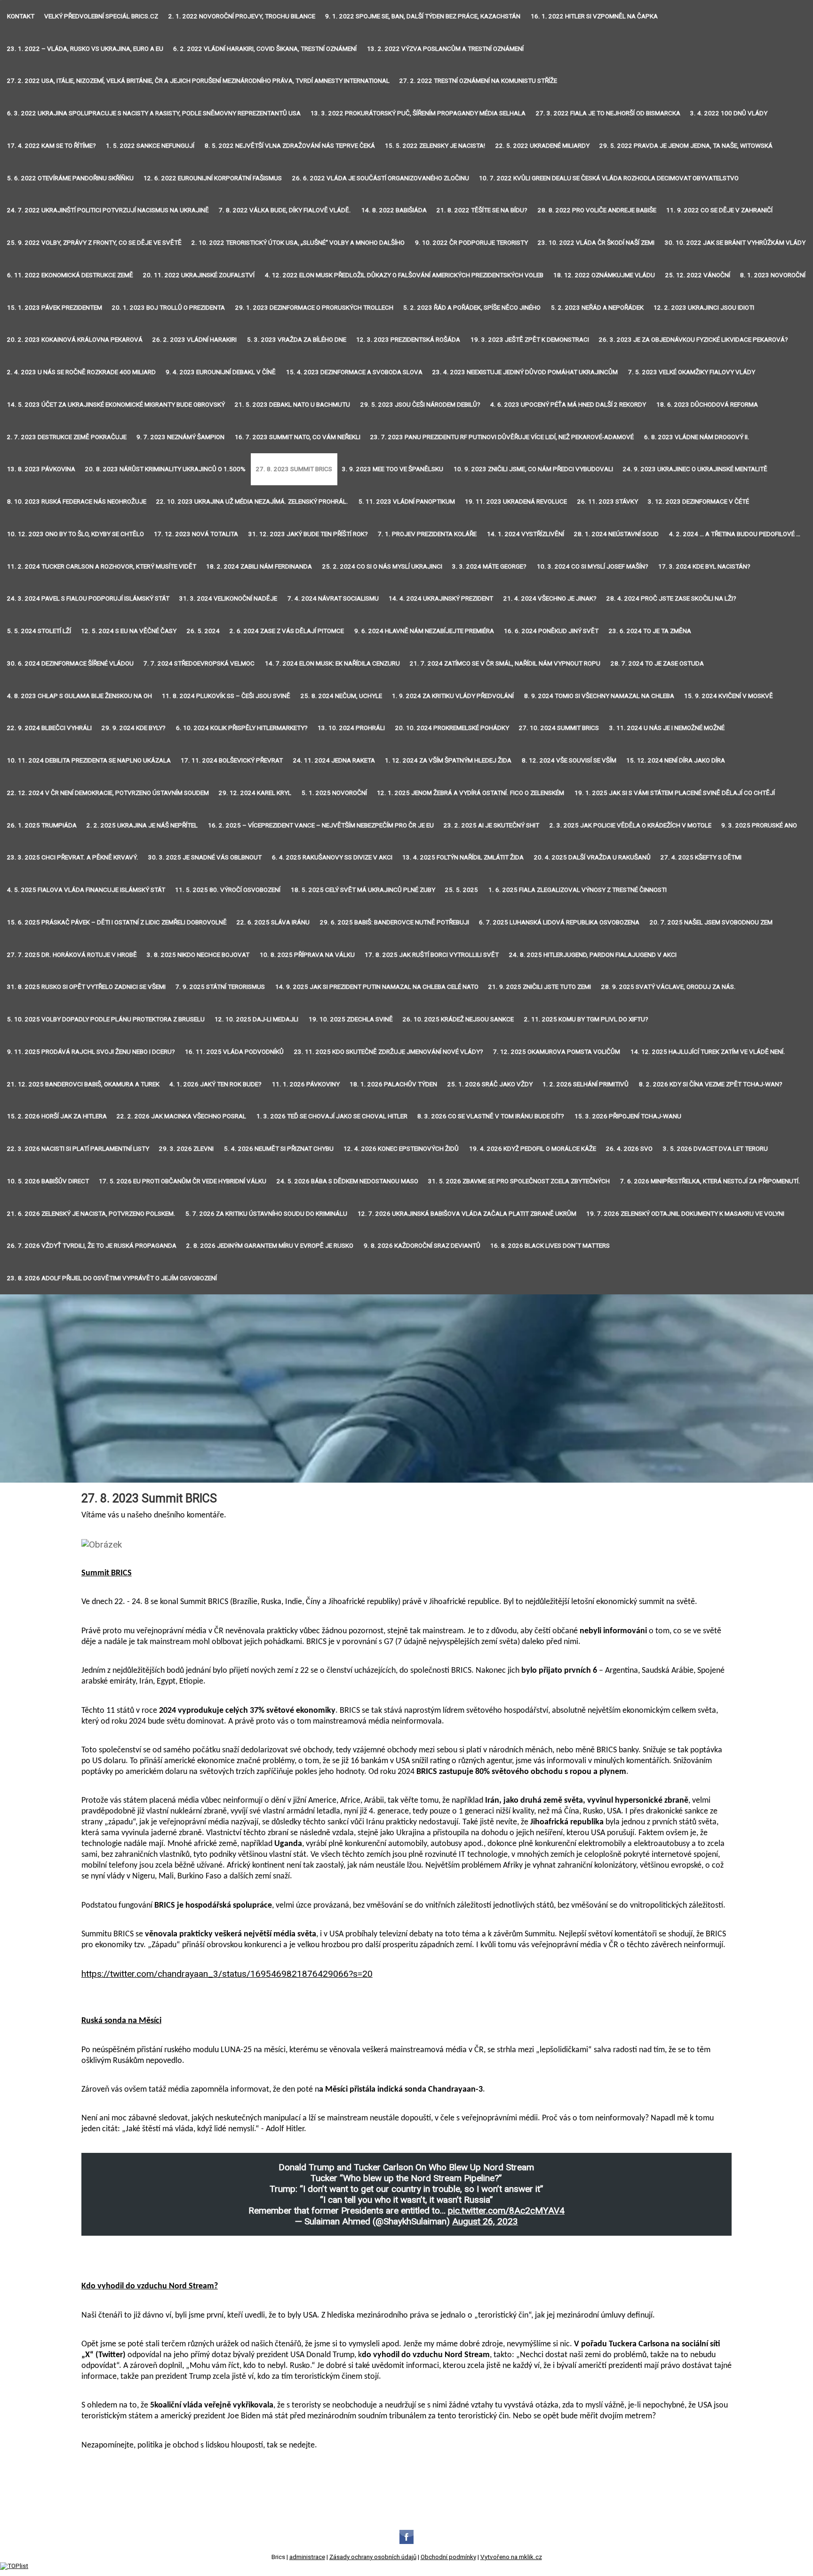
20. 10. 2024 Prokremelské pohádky (452, 728)
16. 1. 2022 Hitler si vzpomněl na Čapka (594, 16)
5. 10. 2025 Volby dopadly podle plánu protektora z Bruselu (106, 1019)
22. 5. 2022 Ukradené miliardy (542, 146)
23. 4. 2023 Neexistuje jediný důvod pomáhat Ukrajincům (525, 372)
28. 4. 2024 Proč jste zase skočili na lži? (671, 598)
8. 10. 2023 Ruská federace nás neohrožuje (77, 502)
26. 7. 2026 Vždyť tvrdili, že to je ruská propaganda (92, 1246)
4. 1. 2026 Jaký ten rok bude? (215, 1084)
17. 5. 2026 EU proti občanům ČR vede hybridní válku (183, 1181)
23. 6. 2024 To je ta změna (650, 631)
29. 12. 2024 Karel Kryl (255, 793)
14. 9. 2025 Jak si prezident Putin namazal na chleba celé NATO (377, 987)
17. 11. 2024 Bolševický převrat (232, 760)
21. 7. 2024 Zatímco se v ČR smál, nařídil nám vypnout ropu (505, 663)
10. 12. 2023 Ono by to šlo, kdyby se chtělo (76, 534)
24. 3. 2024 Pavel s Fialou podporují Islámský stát (88, 598)
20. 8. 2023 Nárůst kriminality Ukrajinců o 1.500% (165, 469)
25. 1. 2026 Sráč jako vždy (490, 1084)
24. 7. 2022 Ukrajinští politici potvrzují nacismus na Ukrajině (108, 210)
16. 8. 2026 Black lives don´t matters (550, 1246)
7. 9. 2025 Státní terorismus (220, 987)
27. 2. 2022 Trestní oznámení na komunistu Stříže (478, 81)
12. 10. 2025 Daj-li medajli (256, 1019)
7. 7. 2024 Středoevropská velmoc (199, 663)
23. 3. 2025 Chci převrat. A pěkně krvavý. (73, 857)
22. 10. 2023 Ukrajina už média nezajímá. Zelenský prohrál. (252, 502)
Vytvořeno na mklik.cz (511, 2557)
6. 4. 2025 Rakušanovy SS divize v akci (332, 857)
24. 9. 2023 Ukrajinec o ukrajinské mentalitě (695, 469)
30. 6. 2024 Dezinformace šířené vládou (70, 663)
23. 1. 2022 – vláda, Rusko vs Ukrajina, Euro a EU (85, 49)
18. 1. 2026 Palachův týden (393, 1084)
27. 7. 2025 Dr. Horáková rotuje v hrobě (72, 955)
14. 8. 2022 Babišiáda (394, 210)
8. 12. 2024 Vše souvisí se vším (569, 760)
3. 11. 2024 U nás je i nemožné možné (667, 728)
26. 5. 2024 (203, 631)
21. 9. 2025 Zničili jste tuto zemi (540, 987)
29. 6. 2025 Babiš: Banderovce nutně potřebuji (395, 922)
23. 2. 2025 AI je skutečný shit (491, 825)
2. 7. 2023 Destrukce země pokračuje (67, 437)
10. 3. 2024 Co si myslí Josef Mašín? (593, 566)
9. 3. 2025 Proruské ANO (759, 825)
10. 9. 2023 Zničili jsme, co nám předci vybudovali (533, 469)
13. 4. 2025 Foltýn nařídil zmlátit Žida (463, 857)
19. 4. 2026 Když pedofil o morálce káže (533, 1149)
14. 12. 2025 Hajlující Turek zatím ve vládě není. (708, 1052)
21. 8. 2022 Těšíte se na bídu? (482, 210)
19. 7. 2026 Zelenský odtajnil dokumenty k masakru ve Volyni (685, 1214)
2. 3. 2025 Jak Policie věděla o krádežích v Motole (630, 825)
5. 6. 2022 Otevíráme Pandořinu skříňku (70, 178)
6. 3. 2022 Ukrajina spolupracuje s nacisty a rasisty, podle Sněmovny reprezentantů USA (154, 113)
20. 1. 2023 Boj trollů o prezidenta (168, 308)
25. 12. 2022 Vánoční (698, 275)
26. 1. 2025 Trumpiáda (42, 825)
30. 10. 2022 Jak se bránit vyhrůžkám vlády (735, 243)
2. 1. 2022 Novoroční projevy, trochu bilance (242, 16)
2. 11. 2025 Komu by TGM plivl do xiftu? (586, 1019)
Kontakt (21, 16)
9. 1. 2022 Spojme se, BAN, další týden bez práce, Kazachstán (423, 16)
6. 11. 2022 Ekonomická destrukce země (70, 275)
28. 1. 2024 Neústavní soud (616, 534)
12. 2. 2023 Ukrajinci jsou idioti (704, 308)
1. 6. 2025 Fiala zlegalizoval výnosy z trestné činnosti (578, 890)
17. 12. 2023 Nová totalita (196, 534)
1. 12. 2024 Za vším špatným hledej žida (448, 760)
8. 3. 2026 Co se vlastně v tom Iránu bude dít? (491, 1116)
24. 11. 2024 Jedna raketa (334, 760)
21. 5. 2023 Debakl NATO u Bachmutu (292, 405)
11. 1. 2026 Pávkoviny (306, 1084)
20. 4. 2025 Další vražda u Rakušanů (592, 857)
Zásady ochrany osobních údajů (373, 2557)
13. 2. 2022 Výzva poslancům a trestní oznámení (445, 49)
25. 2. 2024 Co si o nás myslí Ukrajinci (382, 566)
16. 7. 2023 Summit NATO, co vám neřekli (298, 437)
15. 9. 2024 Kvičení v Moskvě (729, 696)
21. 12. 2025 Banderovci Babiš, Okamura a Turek (83, 1084)
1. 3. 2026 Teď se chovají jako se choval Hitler (332, 1116)
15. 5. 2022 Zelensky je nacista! (435, 146)
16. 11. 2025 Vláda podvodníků (234, 1052)
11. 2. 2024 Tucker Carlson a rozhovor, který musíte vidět (102, 566)
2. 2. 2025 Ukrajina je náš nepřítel (142, 825)
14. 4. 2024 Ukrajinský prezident (441, 598)
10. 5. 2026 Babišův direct (48, 1181)
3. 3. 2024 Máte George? (489, 566)
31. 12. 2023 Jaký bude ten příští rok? (308, 534)
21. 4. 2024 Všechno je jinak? (550, 598)
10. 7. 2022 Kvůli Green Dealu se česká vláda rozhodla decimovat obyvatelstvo (609, 178)
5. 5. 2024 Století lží (39, 631)
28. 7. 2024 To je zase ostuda (657, 663)
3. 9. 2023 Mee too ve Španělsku (393, 469)
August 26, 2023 (485, 2221)
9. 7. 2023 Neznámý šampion (180, 437)
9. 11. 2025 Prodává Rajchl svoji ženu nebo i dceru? (91, 1052)
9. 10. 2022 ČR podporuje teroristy (471, 243)
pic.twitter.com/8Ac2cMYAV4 (506, 2211)
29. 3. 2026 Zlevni (186, 1149)
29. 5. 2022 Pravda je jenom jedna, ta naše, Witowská (686, 146)
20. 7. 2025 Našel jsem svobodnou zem (711, 922)
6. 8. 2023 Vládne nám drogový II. (697, 437)
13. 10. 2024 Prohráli (351, 728)
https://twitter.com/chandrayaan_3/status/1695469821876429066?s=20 (227, 1974)
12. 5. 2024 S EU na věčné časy (129, 631)
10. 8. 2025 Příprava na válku (307, 955)
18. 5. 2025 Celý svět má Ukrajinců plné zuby (363, 890)
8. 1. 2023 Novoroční (773, 275)
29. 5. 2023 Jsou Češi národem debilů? (420, 405)
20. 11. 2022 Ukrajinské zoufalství (199, 275)
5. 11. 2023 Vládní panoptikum (407, 502)
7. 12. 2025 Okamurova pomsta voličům (557, 1052)
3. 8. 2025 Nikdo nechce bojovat (198, 955)
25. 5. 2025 (462, 890)
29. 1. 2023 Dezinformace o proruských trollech (314, 308)
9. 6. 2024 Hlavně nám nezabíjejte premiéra (424, 631)
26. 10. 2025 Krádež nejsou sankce (458, 1019)
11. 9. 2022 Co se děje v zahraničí (719, 210)
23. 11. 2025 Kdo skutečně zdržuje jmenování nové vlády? (389, 1052)
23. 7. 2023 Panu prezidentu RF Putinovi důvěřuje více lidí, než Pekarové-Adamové (502, 437)
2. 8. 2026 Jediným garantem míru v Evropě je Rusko (270, 1246)
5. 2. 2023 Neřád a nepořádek (597, 308)
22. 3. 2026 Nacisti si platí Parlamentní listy (78, 1149)
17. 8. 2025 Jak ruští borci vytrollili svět (432, 955)
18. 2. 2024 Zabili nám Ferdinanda (259, 566)
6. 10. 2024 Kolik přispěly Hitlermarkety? (242, 728)
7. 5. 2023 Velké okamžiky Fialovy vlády (692, 372)
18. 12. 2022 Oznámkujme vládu (604, 275)
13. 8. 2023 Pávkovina (41, 469)
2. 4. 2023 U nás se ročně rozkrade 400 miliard (81, 372)
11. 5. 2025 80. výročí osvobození (228, 890)
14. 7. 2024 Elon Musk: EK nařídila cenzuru (332, 663)
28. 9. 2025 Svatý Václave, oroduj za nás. (669, 987)
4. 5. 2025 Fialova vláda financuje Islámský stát (86, 890)
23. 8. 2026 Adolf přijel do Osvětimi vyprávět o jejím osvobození (112, 1278)
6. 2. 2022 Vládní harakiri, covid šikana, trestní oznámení (265, 49)
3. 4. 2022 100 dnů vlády (729, 113)
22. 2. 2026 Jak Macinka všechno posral (181, 1116)
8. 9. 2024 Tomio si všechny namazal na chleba (599, 696)
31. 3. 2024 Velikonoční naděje (228, 598)
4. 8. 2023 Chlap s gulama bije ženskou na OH (80, 696)
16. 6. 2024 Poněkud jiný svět (551, 631)
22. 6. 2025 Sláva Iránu (273, 922)
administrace (307, 2557)
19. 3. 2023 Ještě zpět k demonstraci (530, 340)
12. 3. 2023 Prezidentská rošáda (408, 340)
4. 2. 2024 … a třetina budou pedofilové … (735, 534)
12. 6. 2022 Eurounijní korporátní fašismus (213, 178)
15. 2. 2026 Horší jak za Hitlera (57, 1116)
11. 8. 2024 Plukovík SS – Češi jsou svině (226, 696)
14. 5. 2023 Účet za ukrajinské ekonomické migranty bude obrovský (116, 405)
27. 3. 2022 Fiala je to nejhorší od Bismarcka (608, 113)
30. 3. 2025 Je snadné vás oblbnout (205, 857)
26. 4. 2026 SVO (629, 1149)
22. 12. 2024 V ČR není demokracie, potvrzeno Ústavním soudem (108, 793)
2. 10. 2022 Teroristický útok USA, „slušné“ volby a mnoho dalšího (298, 243)
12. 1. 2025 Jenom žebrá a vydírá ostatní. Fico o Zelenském (470, 793)
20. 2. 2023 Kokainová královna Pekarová (75, 340)
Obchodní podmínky (448, 2557)
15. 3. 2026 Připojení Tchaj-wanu (628, 1116)
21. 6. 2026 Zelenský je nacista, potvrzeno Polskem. (91, 1214)
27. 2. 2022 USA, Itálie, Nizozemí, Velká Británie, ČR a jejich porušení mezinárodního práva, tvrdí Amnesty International (198, 81)
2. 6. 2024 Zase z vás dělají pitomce (287, 631)
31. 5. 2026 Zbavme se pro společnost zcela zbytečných (519, 1181)
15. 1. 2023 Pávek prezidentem (55, 308)
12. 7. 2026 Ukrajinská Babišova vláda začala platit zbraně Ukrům (467, 1214)
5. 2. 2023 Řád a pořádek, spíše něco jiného (472, 308)
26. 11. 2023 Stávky (608, 502)
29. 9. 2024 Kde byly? (134, 728)
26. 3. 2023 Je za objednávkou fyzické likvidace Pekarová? (693, 340)
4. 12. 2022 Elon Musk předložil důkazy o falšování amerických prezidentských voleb (404, 275)
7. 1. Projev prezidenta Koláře (427, 534)
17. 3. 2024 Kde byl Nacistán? (704, 566)
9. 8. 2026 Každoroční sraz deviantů (422, 1246)
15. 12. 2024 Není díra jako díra (676, 760)
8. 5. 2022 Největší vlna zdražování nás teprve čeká (290, 146)
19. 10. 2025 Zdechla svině (351, 1019)
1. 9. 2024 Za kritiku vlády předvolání (453, 696)
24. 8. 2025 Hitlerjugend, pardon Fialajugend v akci (593, 955)
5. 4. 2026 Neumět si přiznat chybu (279, 1149)
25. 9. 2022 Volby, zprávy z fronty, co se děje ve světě (94, 243)
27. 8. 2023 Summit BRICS (294, 469)
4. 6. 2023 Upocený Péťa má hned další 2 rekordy (568, 405)
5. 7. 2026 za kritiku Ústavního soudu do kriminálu (266, 1214)
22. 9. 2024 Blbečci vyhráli (49, 728)
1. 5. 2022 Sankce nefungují (150, 146)
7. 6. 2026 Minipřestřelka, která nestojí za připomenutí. (710, 1181)
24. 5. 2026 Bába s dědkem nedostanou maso (347, 1181)
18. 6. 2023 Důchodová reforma (707, 405)
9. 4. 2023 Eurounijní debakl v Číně (221, 372)
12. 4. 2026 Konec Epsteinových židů (401, 1149)
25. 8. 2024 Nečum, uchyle (341, 696)
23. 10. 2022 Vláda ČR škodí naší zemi (596, 243)
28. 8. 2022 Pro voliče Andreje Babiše (597, 210)
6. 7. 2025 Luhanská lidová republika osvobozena (559, 922)
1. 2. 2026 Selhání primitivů (586, 1084)
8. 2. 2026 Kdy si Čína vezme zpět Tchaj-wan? (711, 1084)
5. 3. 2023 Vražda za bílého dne (297, 340)
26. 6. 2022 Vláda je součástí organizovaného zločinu (381, 178)
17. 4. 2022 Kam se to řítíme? (52, 146)
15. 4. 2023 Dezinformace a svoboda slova (354, 372)
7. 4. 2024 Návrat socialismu (333, 598)
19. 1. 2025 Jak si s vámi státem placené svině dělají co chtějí (675, 793)
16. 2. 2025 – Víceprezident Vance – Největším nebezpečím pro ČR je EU (321, 825)
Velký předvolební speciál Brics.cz (101, 16)
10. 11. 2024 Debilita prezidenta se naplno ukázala (89, 760)
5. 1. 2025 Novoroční (334, 793)
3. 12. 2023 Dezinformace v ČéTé (698, 502)
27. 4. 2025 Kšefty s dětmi (701, 857)
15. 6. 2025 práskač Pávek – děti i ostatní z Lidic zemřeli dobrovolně (117, 922)
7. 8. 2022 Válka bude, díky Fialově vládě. (285, 210)
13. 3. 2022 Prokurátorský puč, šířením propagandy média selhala (418, 113)
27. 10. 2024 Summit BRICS (559, 728)
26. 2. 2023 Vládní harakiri (195, 340)
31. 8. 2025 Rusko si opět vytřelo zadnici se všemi (86, 987)
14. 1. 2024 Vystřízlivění (526, 534)
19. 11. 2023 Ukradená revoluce (516, 502)
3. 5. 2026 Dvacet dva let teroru (715, 1149)
